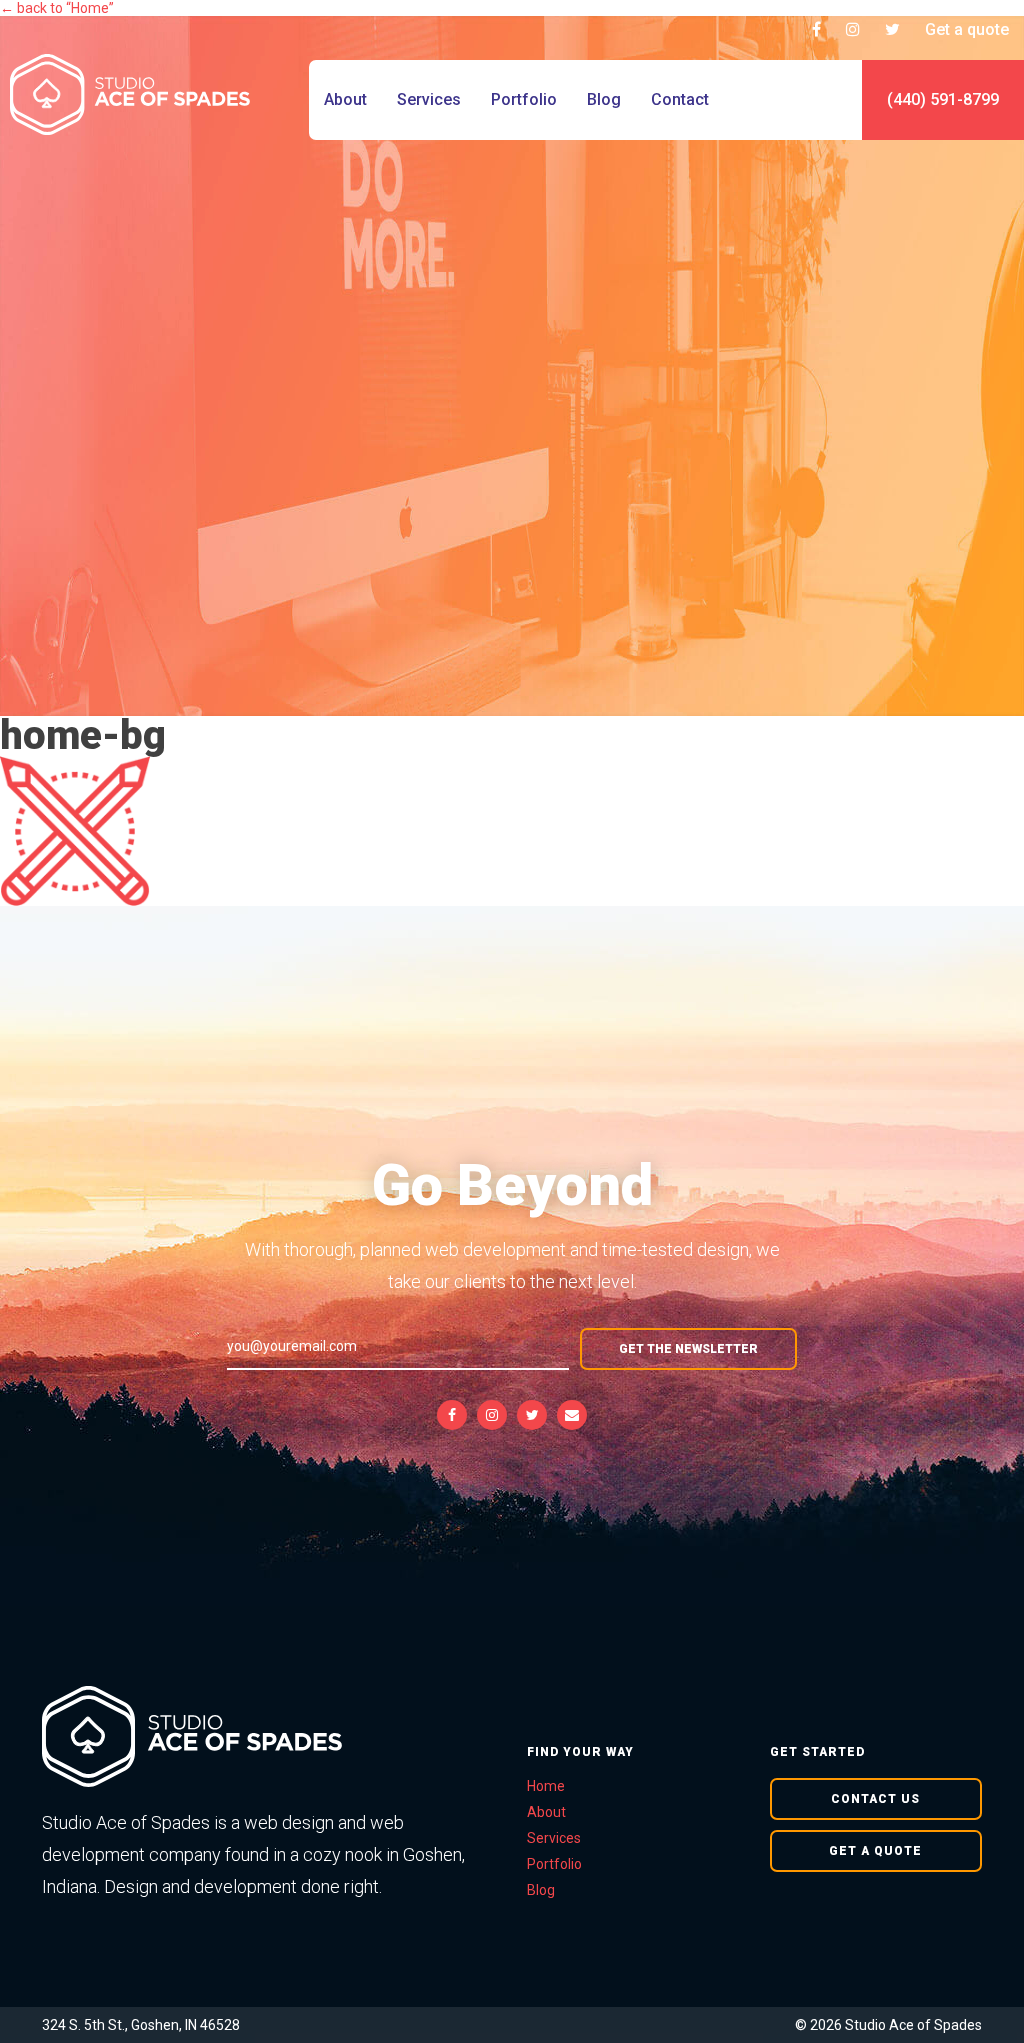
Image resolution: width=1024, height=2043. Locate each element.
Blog (604, 99)
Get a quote (967, 29)
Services (429, 99)
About (345, 99)
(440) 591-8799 (943, 99)
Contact (680, 99)
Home (546, 1786)
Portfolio (524, 99)
